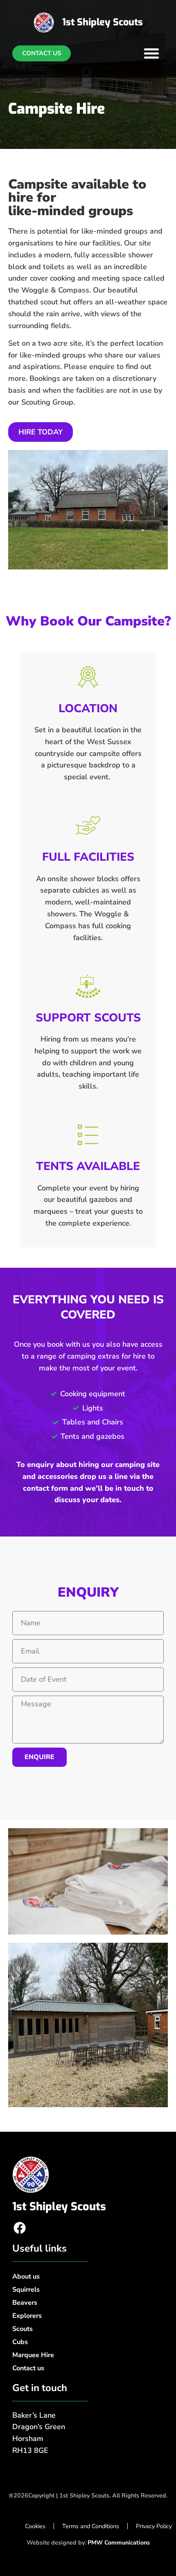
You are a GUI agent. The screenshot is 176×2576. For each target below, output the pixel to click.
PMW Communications (119, 2542)
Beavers (25, 2303)
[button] (151, 53)
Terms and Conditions (91, 2526)
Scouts (23, 2329)
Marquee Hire (33, 2355)
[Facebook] (20, 2228)
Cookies (35, 2526)
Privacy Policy (154, 2526)
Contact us (28, 2368)
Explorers (27, 2316)
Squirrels (26, 2290)
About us (26, 2277)
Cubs (20, 2342)
